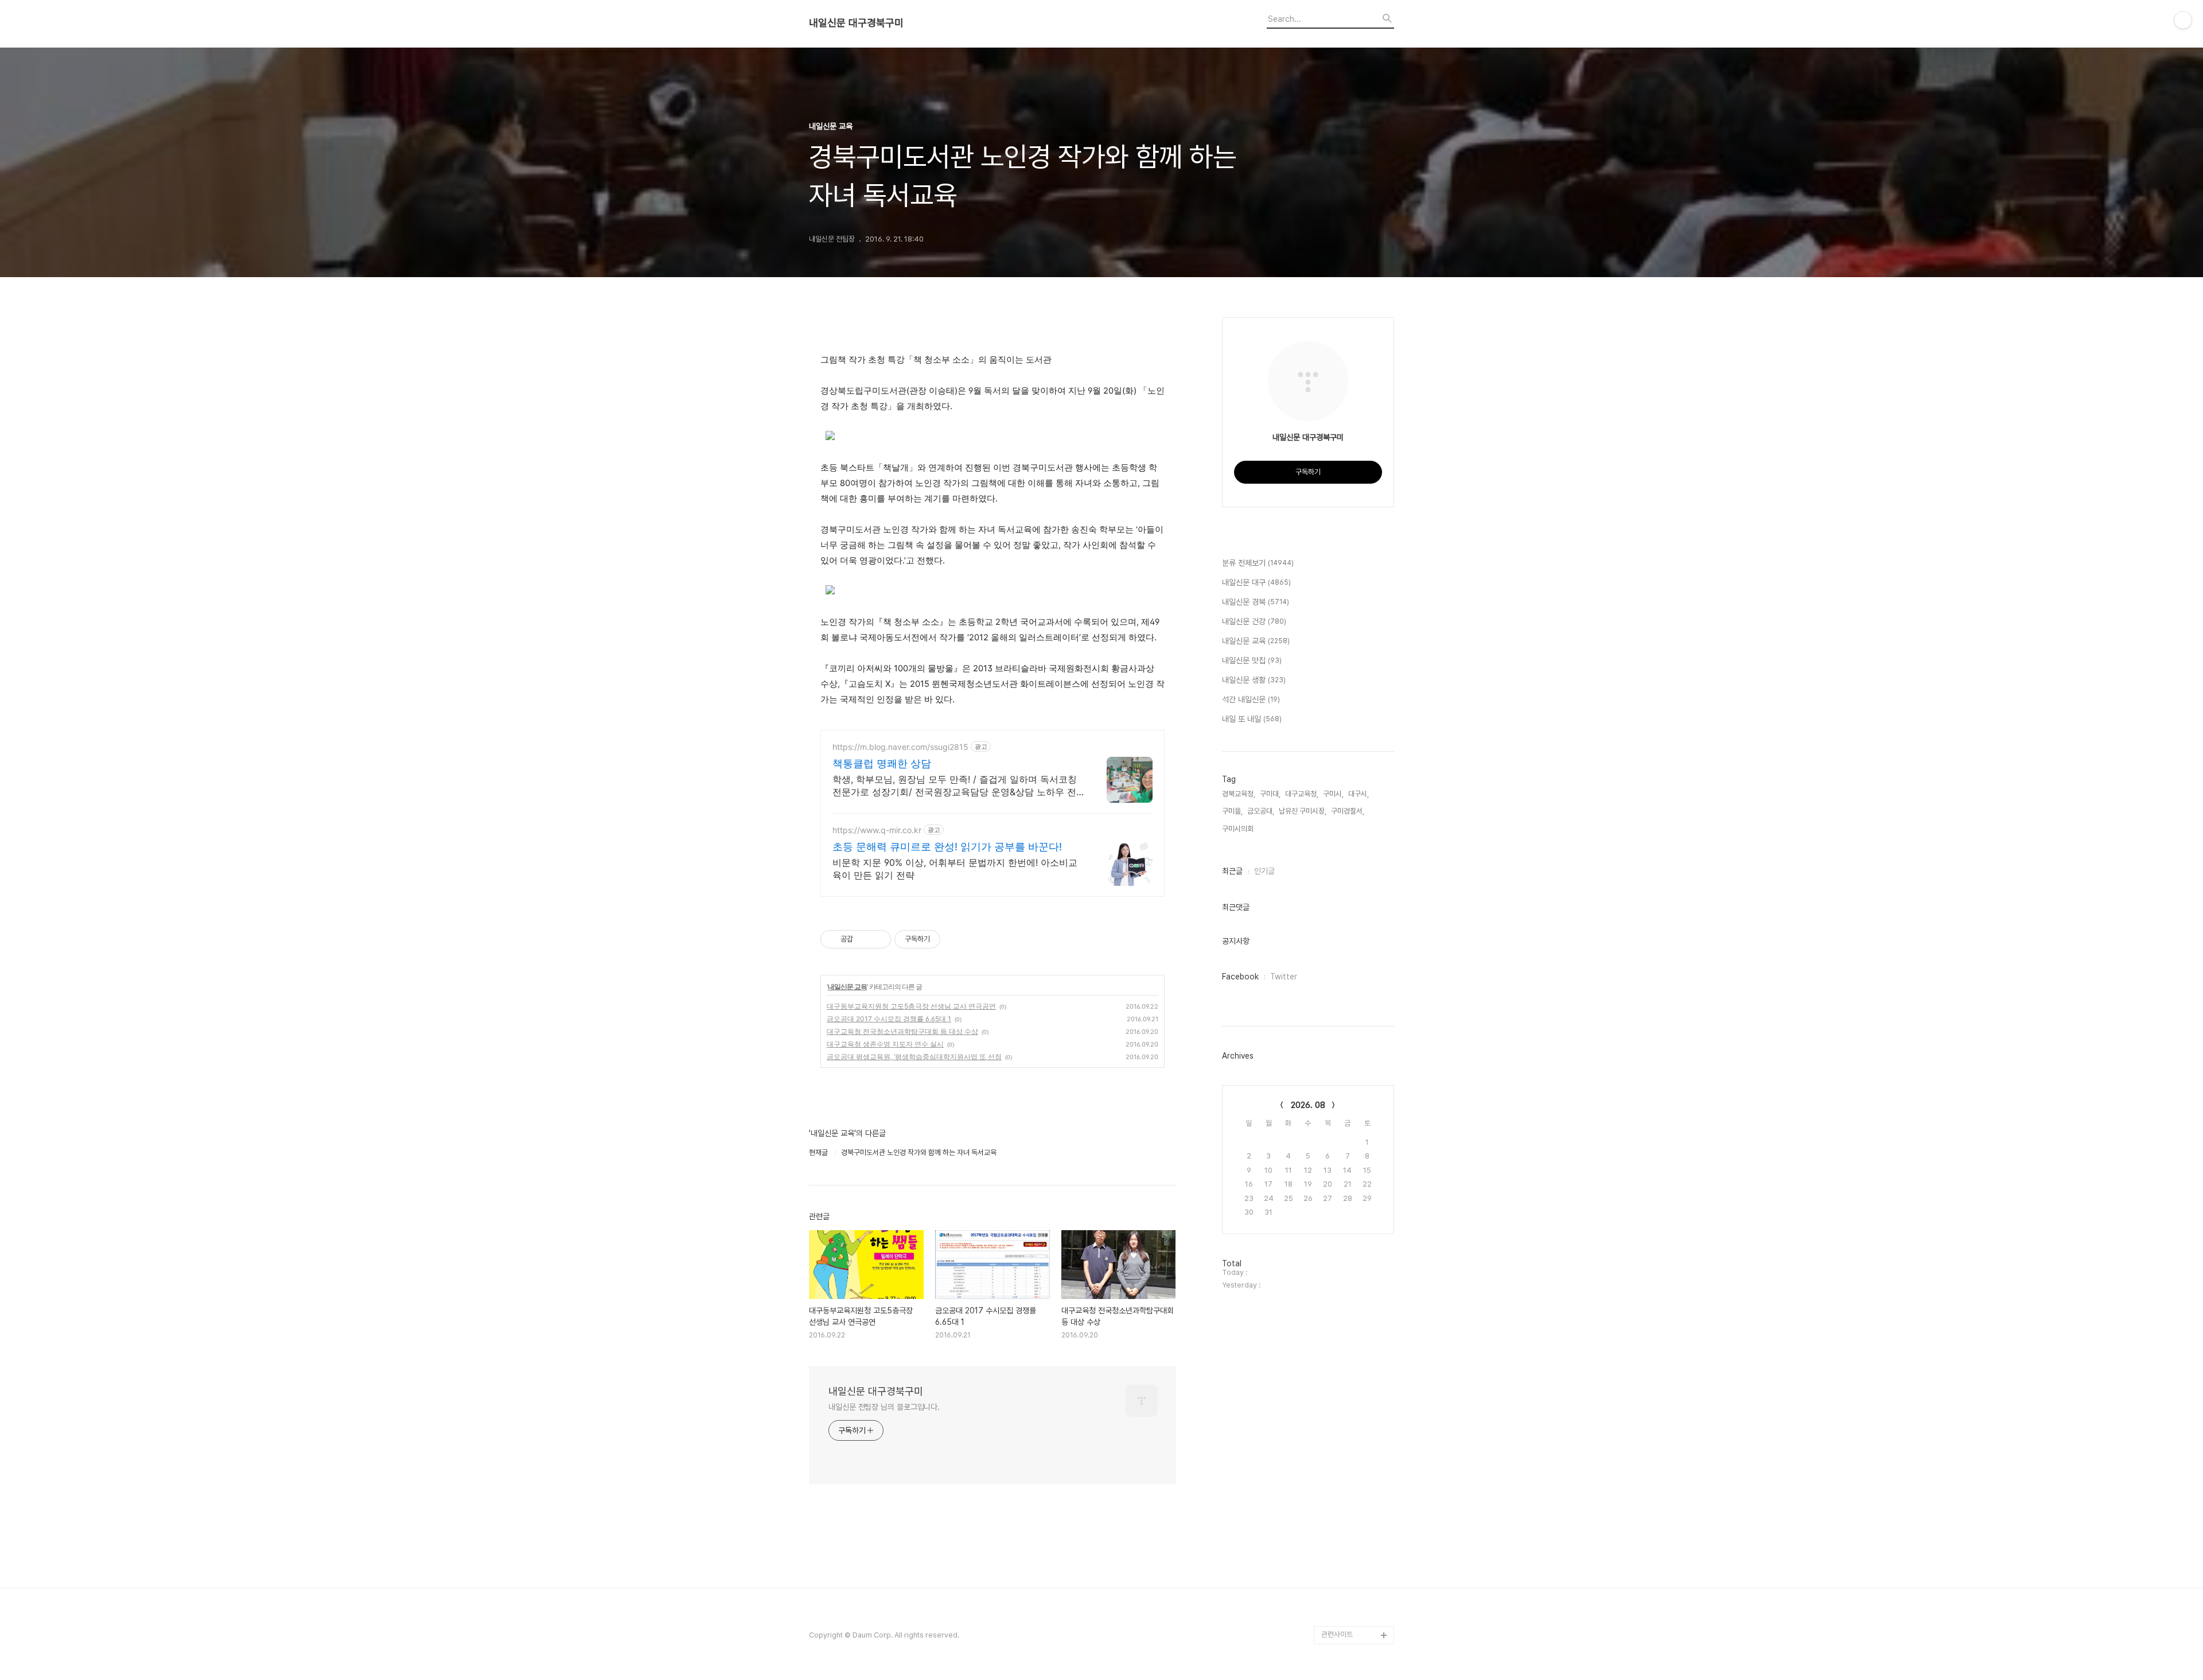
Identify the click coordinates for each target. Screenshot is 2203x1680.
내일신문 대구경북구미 (856, 23)
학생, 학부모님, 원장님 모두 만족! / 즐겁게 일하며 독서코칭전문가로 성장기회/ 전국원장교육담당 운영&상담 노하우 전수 (955, 786)
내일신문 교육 (847, 987)
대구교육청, (1302, 794)
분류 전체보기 (1258, 563)
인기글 (1264, 871)
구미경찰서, (1348, 811)
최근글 (1232, 871)
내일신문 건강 (1254, 621)
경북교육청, (1239, 794)
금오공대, (1261, 811)
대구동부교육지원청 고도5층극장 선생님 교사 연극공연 (911, 1006)
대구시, (1359, 794)
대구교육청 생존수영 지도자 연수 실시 (885, 1044)
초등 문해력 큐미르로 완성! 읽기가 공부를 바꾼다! (947, 847)
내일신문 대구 (1256, 582)
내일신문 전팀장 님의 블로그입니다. (884, 1407)
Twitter (1284, 977)
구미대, (1270, 794)
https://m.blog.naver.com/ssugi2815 (900, 747)
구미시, (1333, 794)
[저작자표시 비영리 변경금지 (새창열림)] (956, 939)
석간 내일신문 (1251, 699)
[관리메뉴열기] (2183, 20)
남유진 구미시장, (1303, 811)
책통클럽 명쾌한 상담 (882, 763)
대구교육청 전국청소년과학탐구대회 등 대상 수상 (902, 1031)
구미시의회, (1239, 829)
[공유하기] (864, 939)
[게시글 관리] (878, 939)
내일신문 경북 (1256, 602)
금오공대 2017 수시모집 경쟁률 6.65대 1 (889, 1019)
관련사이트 (1337, 1634)
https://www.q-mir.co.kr (877, 830)
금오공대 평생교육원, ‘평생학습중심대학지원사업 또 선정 (914, 1057)
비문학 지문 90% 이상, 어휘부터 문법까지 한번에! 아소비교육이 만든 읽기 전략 (955, 869)
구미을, (1232, 811)
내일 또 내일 (1252, 719)
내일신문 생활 (1254, 680)
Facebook (1240, 977)
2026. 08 (1308, 1105)
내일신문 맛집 (1252, 660)
